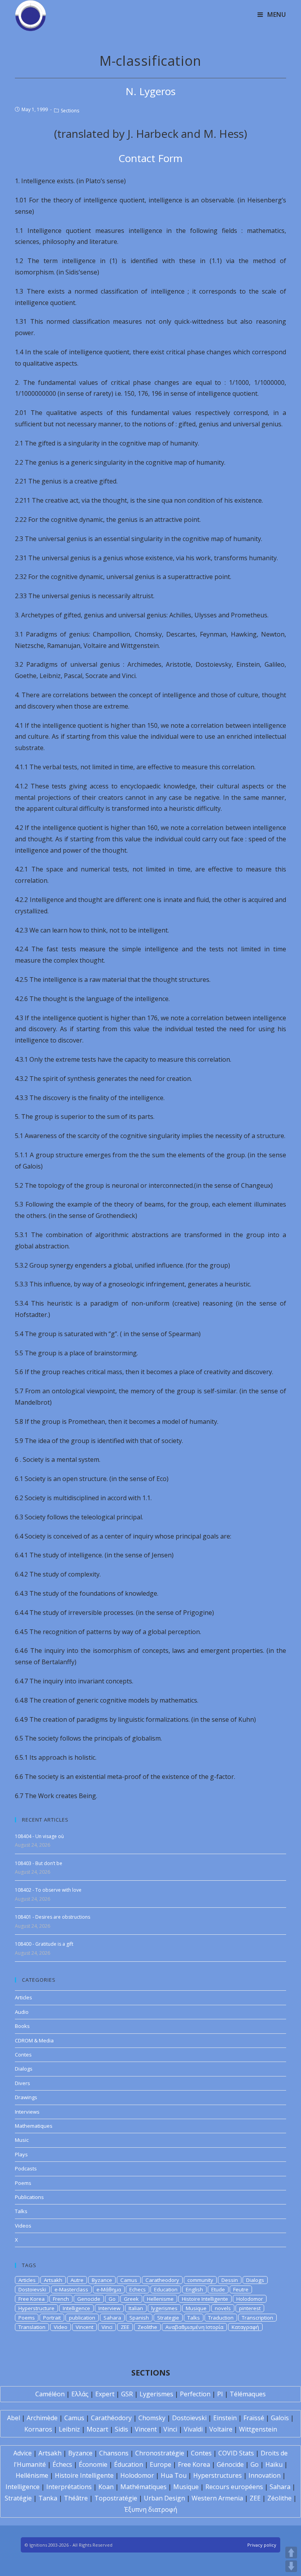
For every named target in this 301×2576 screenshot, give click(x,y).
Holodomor (250, 2299)
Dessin (230, 2280)
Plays (21, 2154)
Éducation (129, 2464)
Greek (131, 2299)
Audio (22, 2012)
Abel (14, 2418)
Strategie (168, 2318)
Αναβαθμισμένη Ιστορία (194, 2327)
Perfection (195, 2394)
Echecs (138, 2289)
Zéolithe (279, 2498)
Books (22, 2026)
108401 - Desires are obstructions (53, 1917)
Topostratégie (116, 2498)
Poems (23, 2183)
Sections (70, 111)
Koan (106, 2487)
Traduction (221, 2318)
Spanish (139, 2318)
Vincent (84, 2327)
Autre (77, 2280)
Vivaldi (193, 2429)
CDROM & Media (34, 2040)
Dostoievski (32, 2289)
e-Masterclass (71, 2289)
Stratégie (18, 2498)
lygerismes (164, 2308)
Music (22, 2140)
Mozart (97, 2429)
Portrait (52, 2318)
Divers (23, 2083)
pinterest (250, 2308)
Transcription (257, 2318)
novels (223, 2308)
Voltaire (221, 2429)
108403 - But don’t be (39, 1863)
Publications (29, 2197)
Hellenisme (160, 2299)
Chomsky (152, 2418)
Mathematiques (34, 2126)
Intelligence (76, 2308)
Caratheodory (162, 2280)
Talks (21, 2211)
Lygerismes (156, 2394)
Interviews (27, 2112)
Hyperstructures (218, 2475)
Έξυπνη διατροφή (151, 2509)
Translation (32, 2327)
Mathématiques (143, 2487)
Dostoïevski (189, 2418)
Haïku (274, 2464)
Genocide (89, 2299)
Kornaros (38, 2429)
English (194, 2289)
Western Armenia (217, 2498)
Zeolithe (147, 2327)
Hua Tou (174, 2475)
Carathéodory (111, 2418)
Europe (160, 2464)
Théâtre (76, 2498)
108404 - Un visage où (39, 1836)
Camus (129, 2280)
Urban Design (164, 2498)
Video (61, 2327)
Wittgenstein (258, 2429)
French (61, 2299)
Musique (196, 2308)
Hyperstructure (36, 2308)
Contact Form (150, 158)
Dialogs (24, 2069)
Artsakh (53, 2280)
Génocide (230, 2464)
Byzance (102, 2280)
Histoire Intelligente (205, 2299)
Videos (23, 2226)
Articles (24, 1997)
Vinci (107, 2327)
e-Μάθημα (109, 2289)
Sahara (112, 2318)
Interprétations (69, 2487)
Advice (23, 2453)
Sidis (121, 2429)
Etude (218, 2289)
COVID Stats (236, 2453)
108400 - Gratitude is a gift (44, 1944)
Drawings (26, 2097)
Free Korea (32, 2299)
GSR (127, 2394)
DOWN (291, 2566)
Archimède (42, 2418)
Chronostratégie (160, 2453)
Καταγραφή (245, 2327)
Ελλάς (80, 2394)
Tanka (48, 2498)
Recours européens (234, 2487)
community (200, 2280)
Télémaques (248, 2394)
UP (291, 2553)
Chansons (114, 2453)
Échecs (62, 2464)
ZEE (125, 2327)
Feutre (241, 2289)
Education (166, 2289)
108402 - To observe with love (48, 1890)
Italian (136, 2308)
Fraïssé (254, 2418)
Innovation (265, 2475)
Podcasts (26, 2168)
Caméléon (50, 2394)
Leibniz (69, 2429)
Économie (93, 2464)
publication (82, 2318)
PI (220, 2394)
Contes (23, 2055)
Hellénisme (32, 2475)
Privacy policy (262, 2545)
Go (112, 2299)
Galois (280, 2418)
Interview (109, 2308)
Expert (105, 2394)
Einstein (225, 2418)
